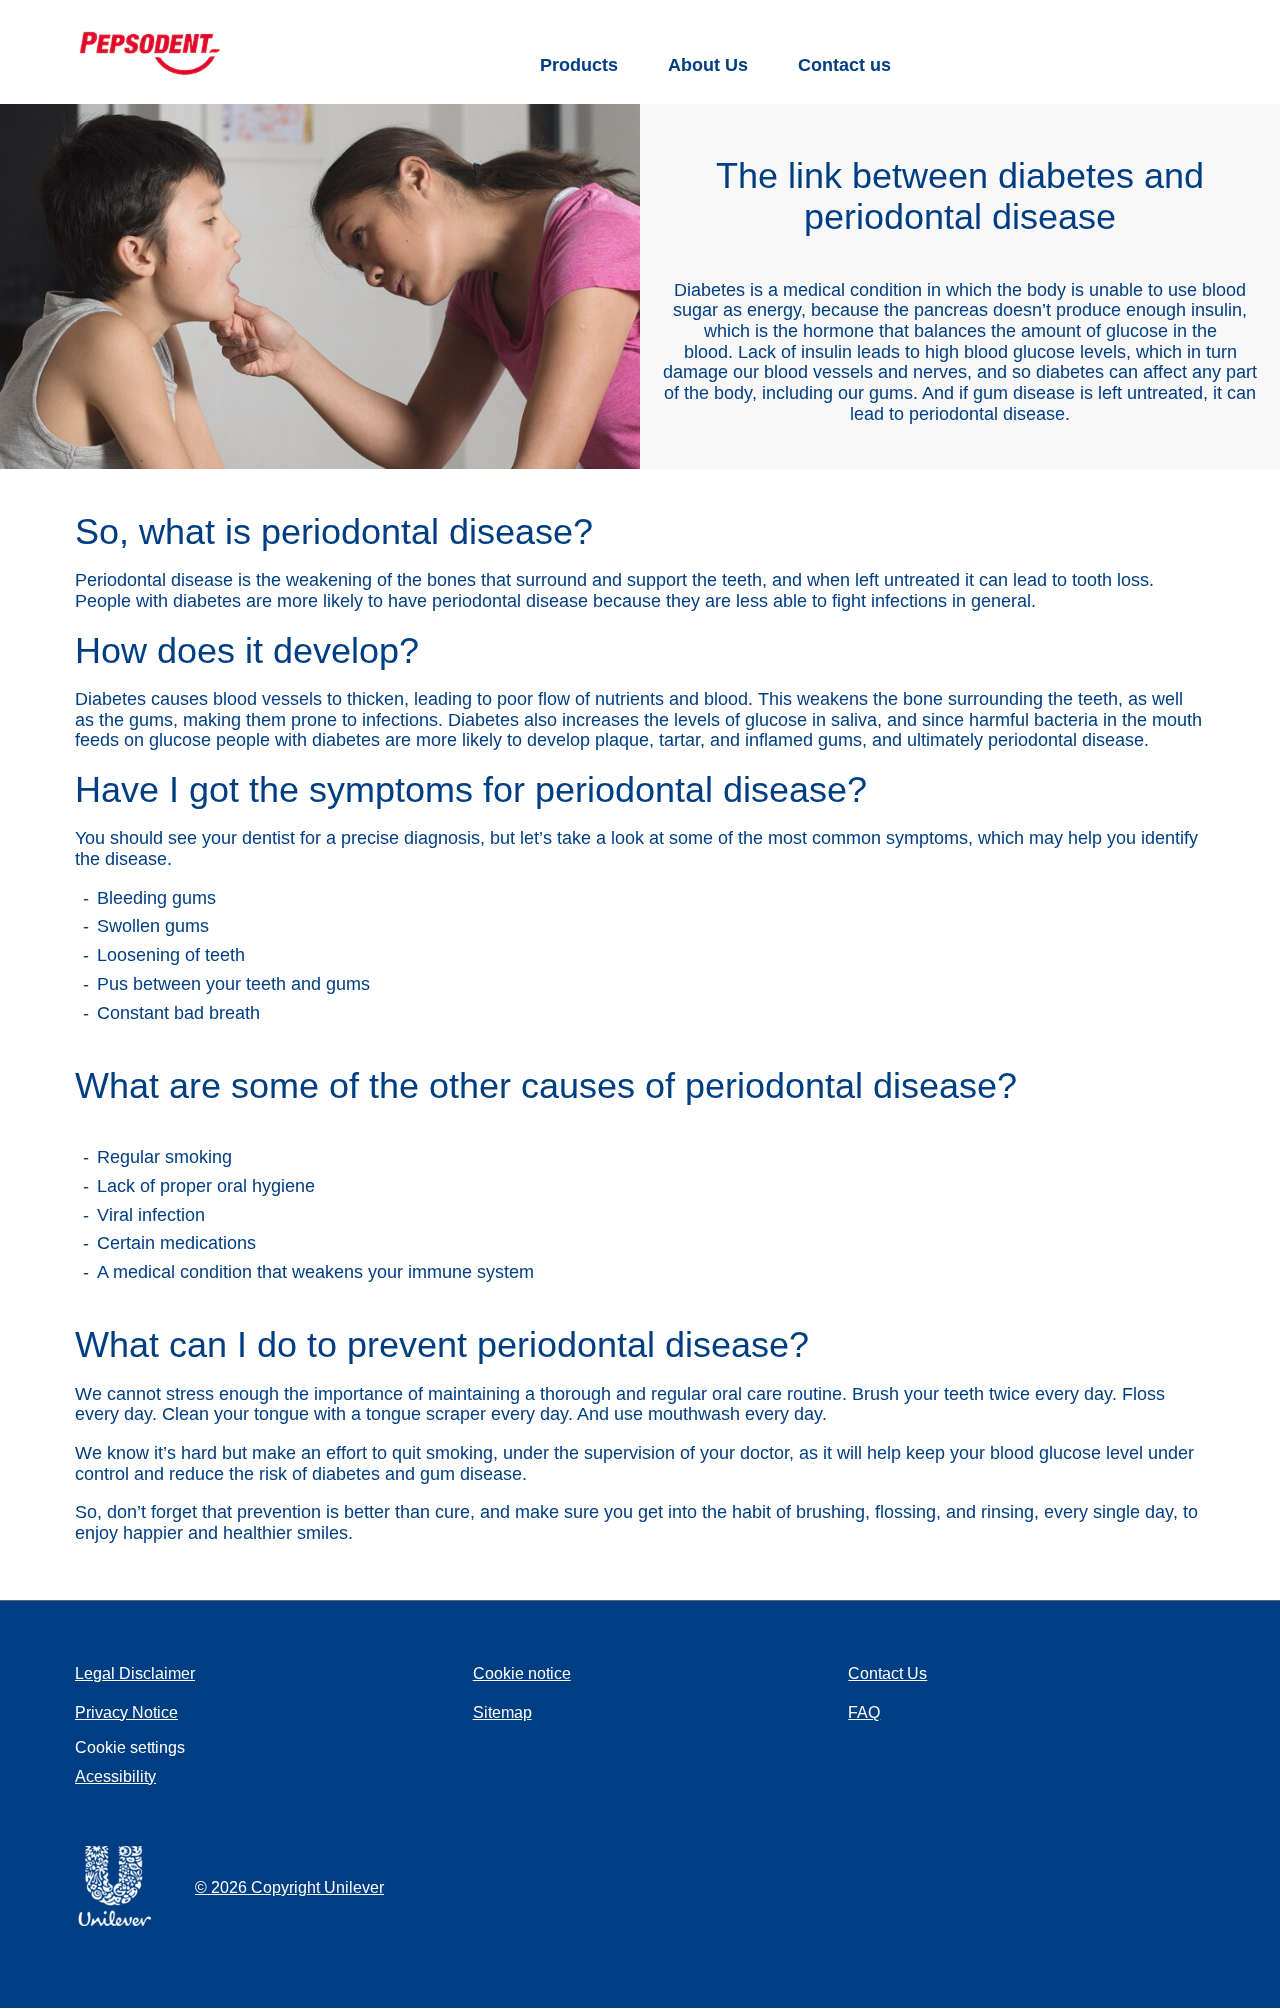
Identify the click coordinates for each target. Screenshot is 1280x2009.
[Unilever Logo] (115, 1922)
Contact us (844, 65)
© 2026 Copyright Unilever (289, 1887)
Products (579, 65)
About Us (708, 65)
